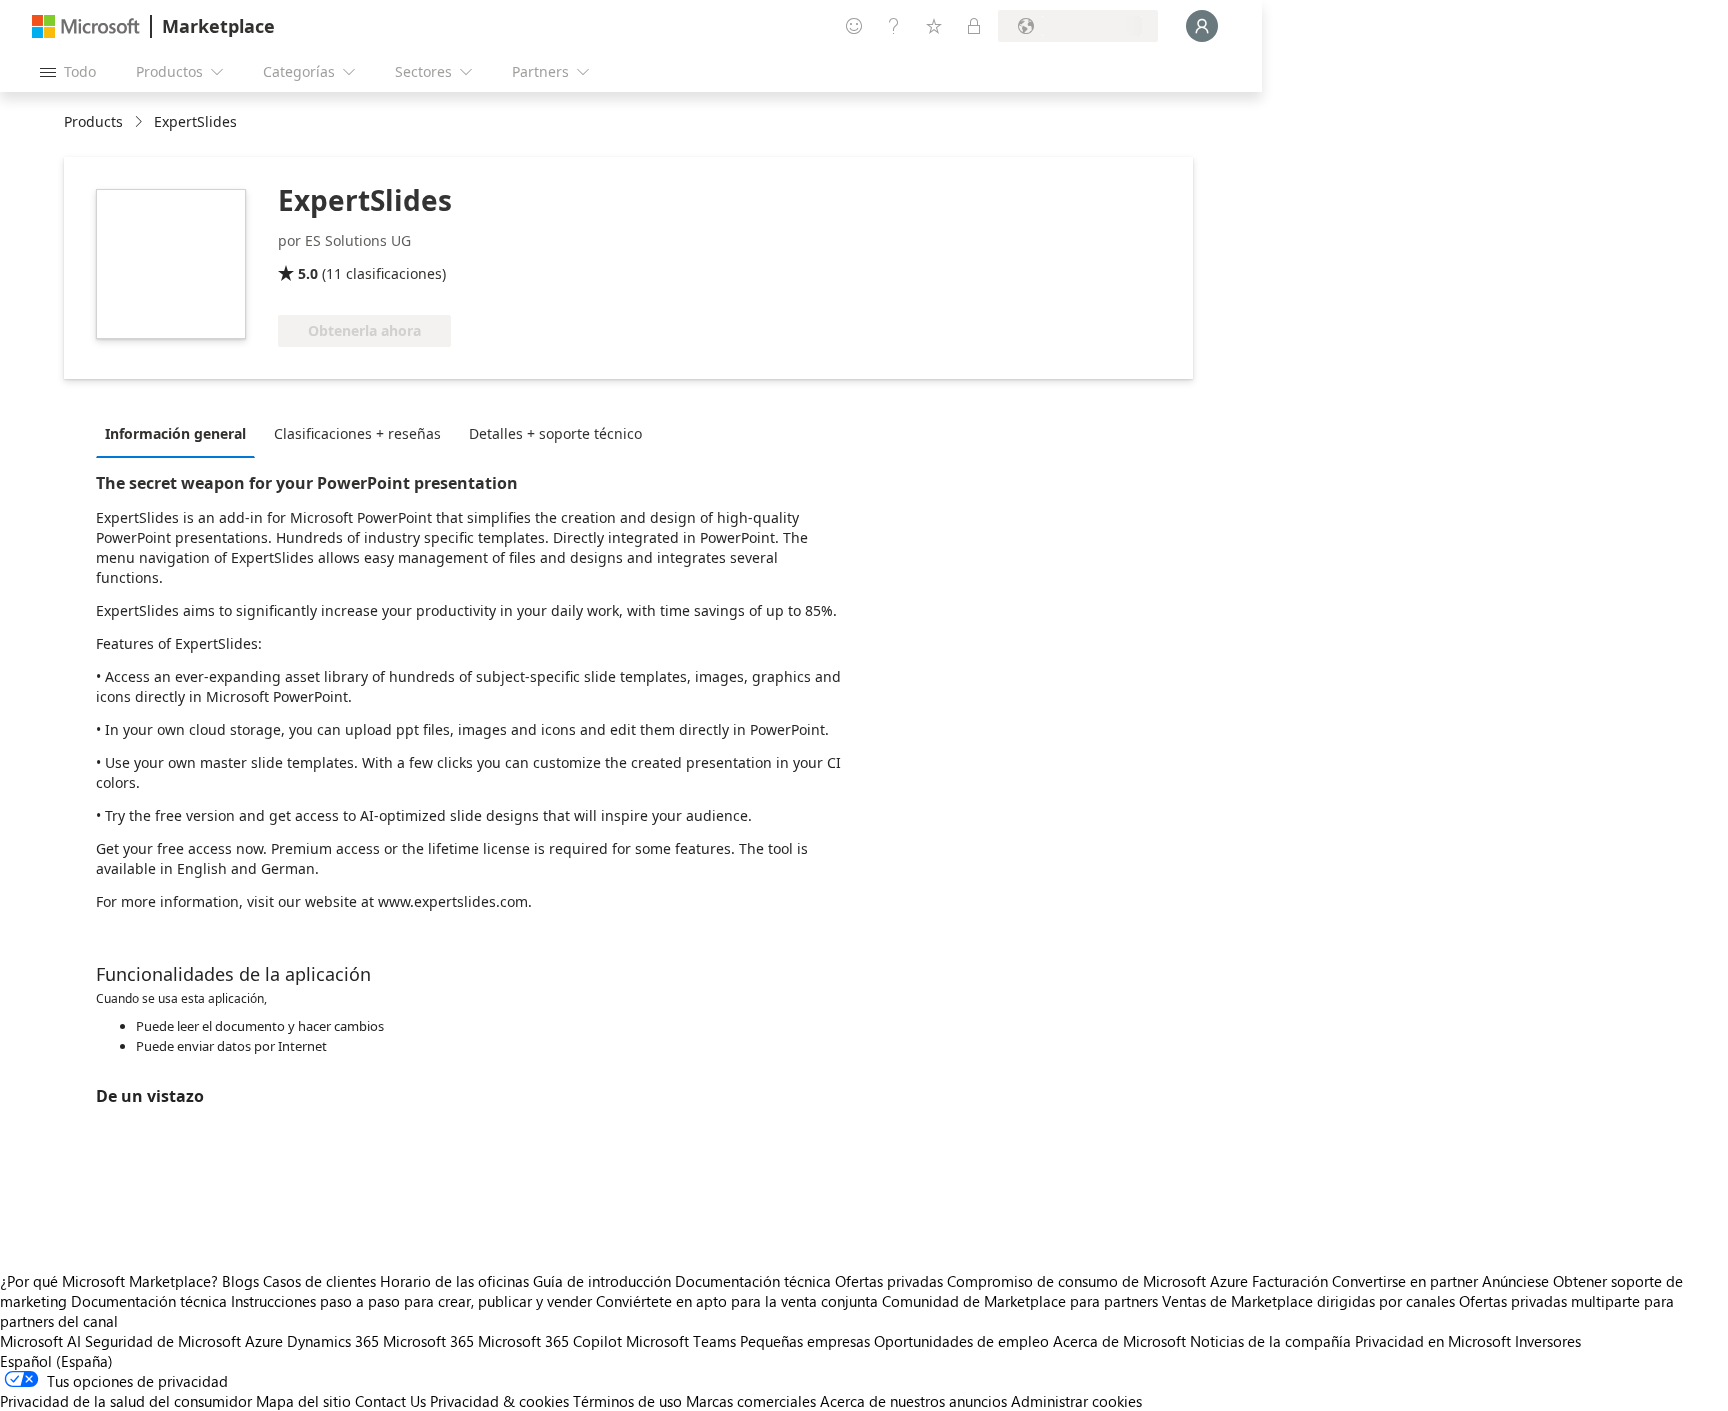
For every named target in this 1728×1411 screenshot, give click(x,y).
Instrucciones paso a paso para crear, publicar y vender (411, 1301)
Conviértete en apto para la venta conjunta (737, 1301)
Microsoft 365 (428, 1341)
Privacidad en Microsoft (1433, 1341)
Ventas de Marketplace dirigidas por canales (1308, 1301)
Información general (175, 433)
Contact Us (390, 1401)
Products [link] (93, 121)
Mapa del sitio (303, 1401)
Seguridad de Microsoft (163, 1341)
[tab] (180, 433)
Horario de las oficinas (454, 1281)
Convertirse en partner (1405, 1281)
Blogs (240, 1281)
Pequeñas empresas (805, 1341)
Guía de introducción (602, 1281)
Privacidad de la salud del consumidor (126, 1401)
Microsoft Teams (681, 1341)
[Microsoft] (86, 26)
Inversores (1548, 1341)
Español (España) (56, 1361)
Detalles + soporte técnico (555, 433)
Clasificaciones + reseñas (357, 433)
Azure (264, 1341)
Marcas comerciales (751, 1401)
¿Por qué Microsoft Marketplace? (109, 1281)
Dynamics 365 (333, 1341)
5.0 (308, 273)
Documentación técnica (753, 1281)
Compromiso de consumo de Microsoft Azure (1099, 1281)
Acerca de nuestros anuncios (913, 1401)
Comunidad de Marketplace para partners (1020, 1301)
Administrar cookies (1076, 1401)
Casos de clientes (319, 1281)
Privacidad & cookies (499, 1401)
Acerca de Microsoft (1119, 1341)
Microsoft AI (40, 1341)
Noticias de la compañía (1270, 1341)
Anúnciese (1515, 1281)
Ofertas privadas (889, 1281)
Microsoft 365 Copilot (550, 1341)
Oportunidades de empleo (961, 1341)
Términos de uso (627, 1401)
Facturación (1290, 1281)
